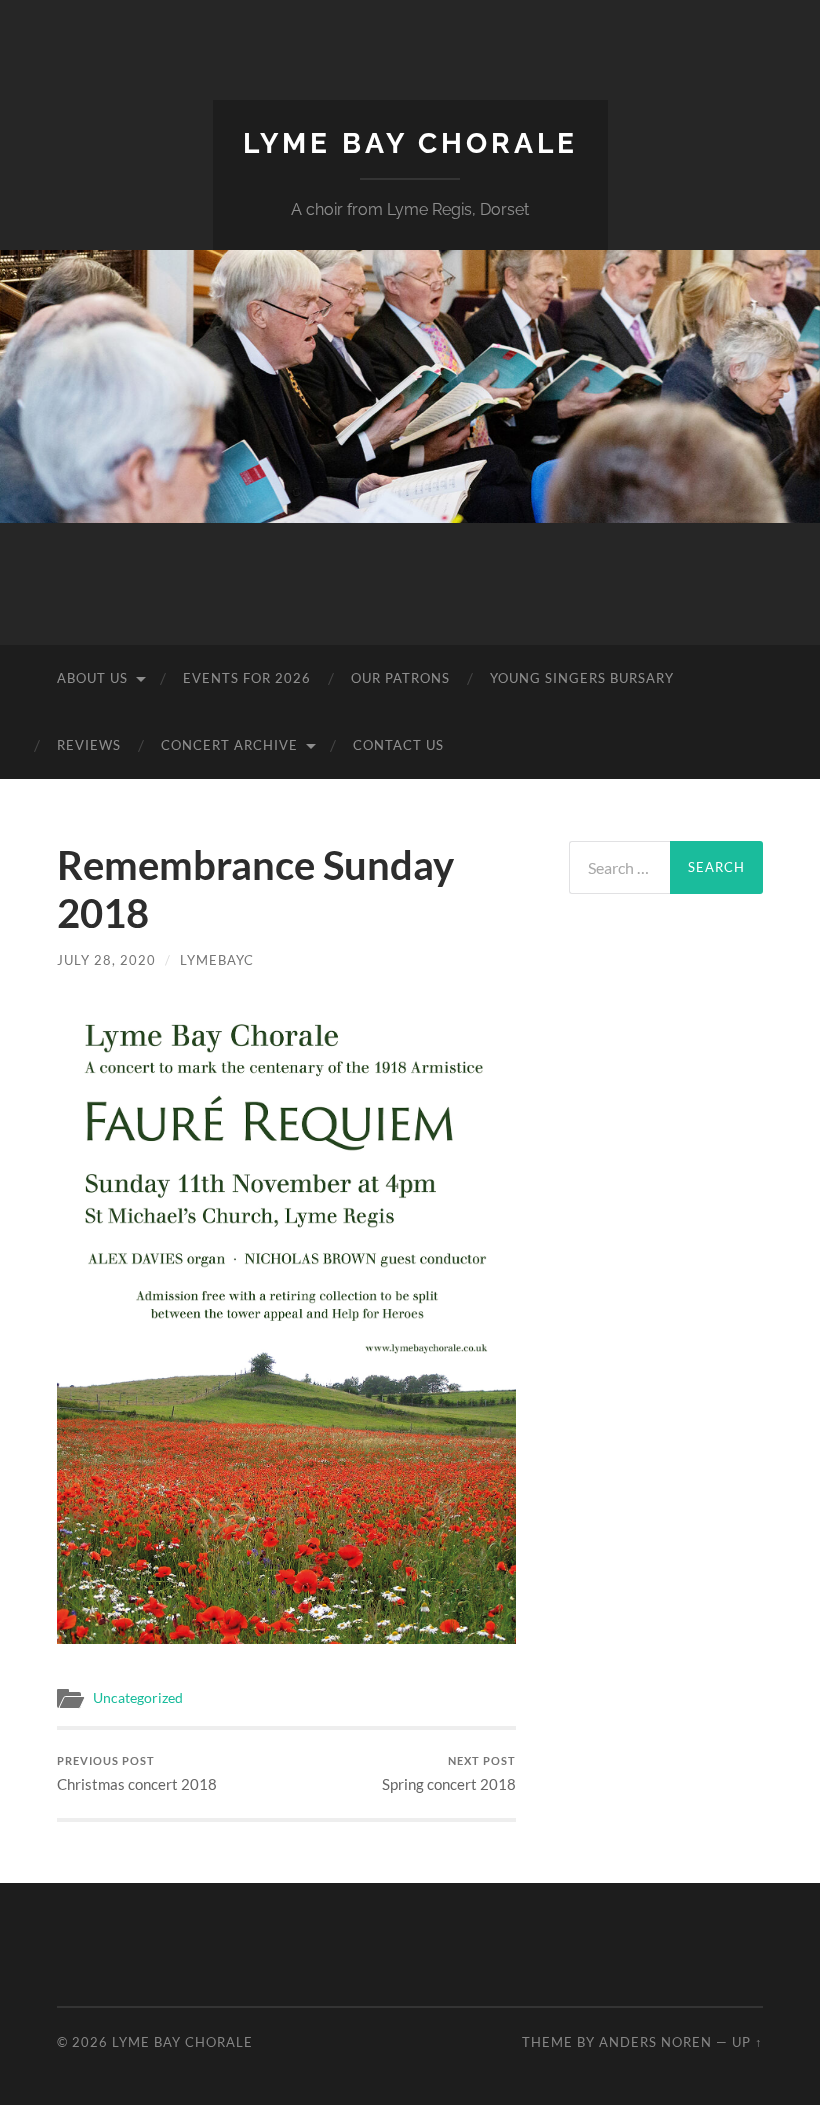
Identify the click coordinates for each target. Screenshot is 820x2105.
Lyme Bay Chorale (410, 143)
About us (92, 678)
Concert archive (229, 745)
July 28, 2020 (106, 960)
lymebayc (217, 960)
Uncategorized (138, 1698)
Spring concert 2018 (449, 1773)
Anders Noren (655, 2042)
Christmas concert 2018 (137, 1773)
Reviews (89, 745)
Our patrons (400, 678)
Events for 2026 (247, 678)
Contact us (398, 745)
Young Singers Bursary (582, 678)
